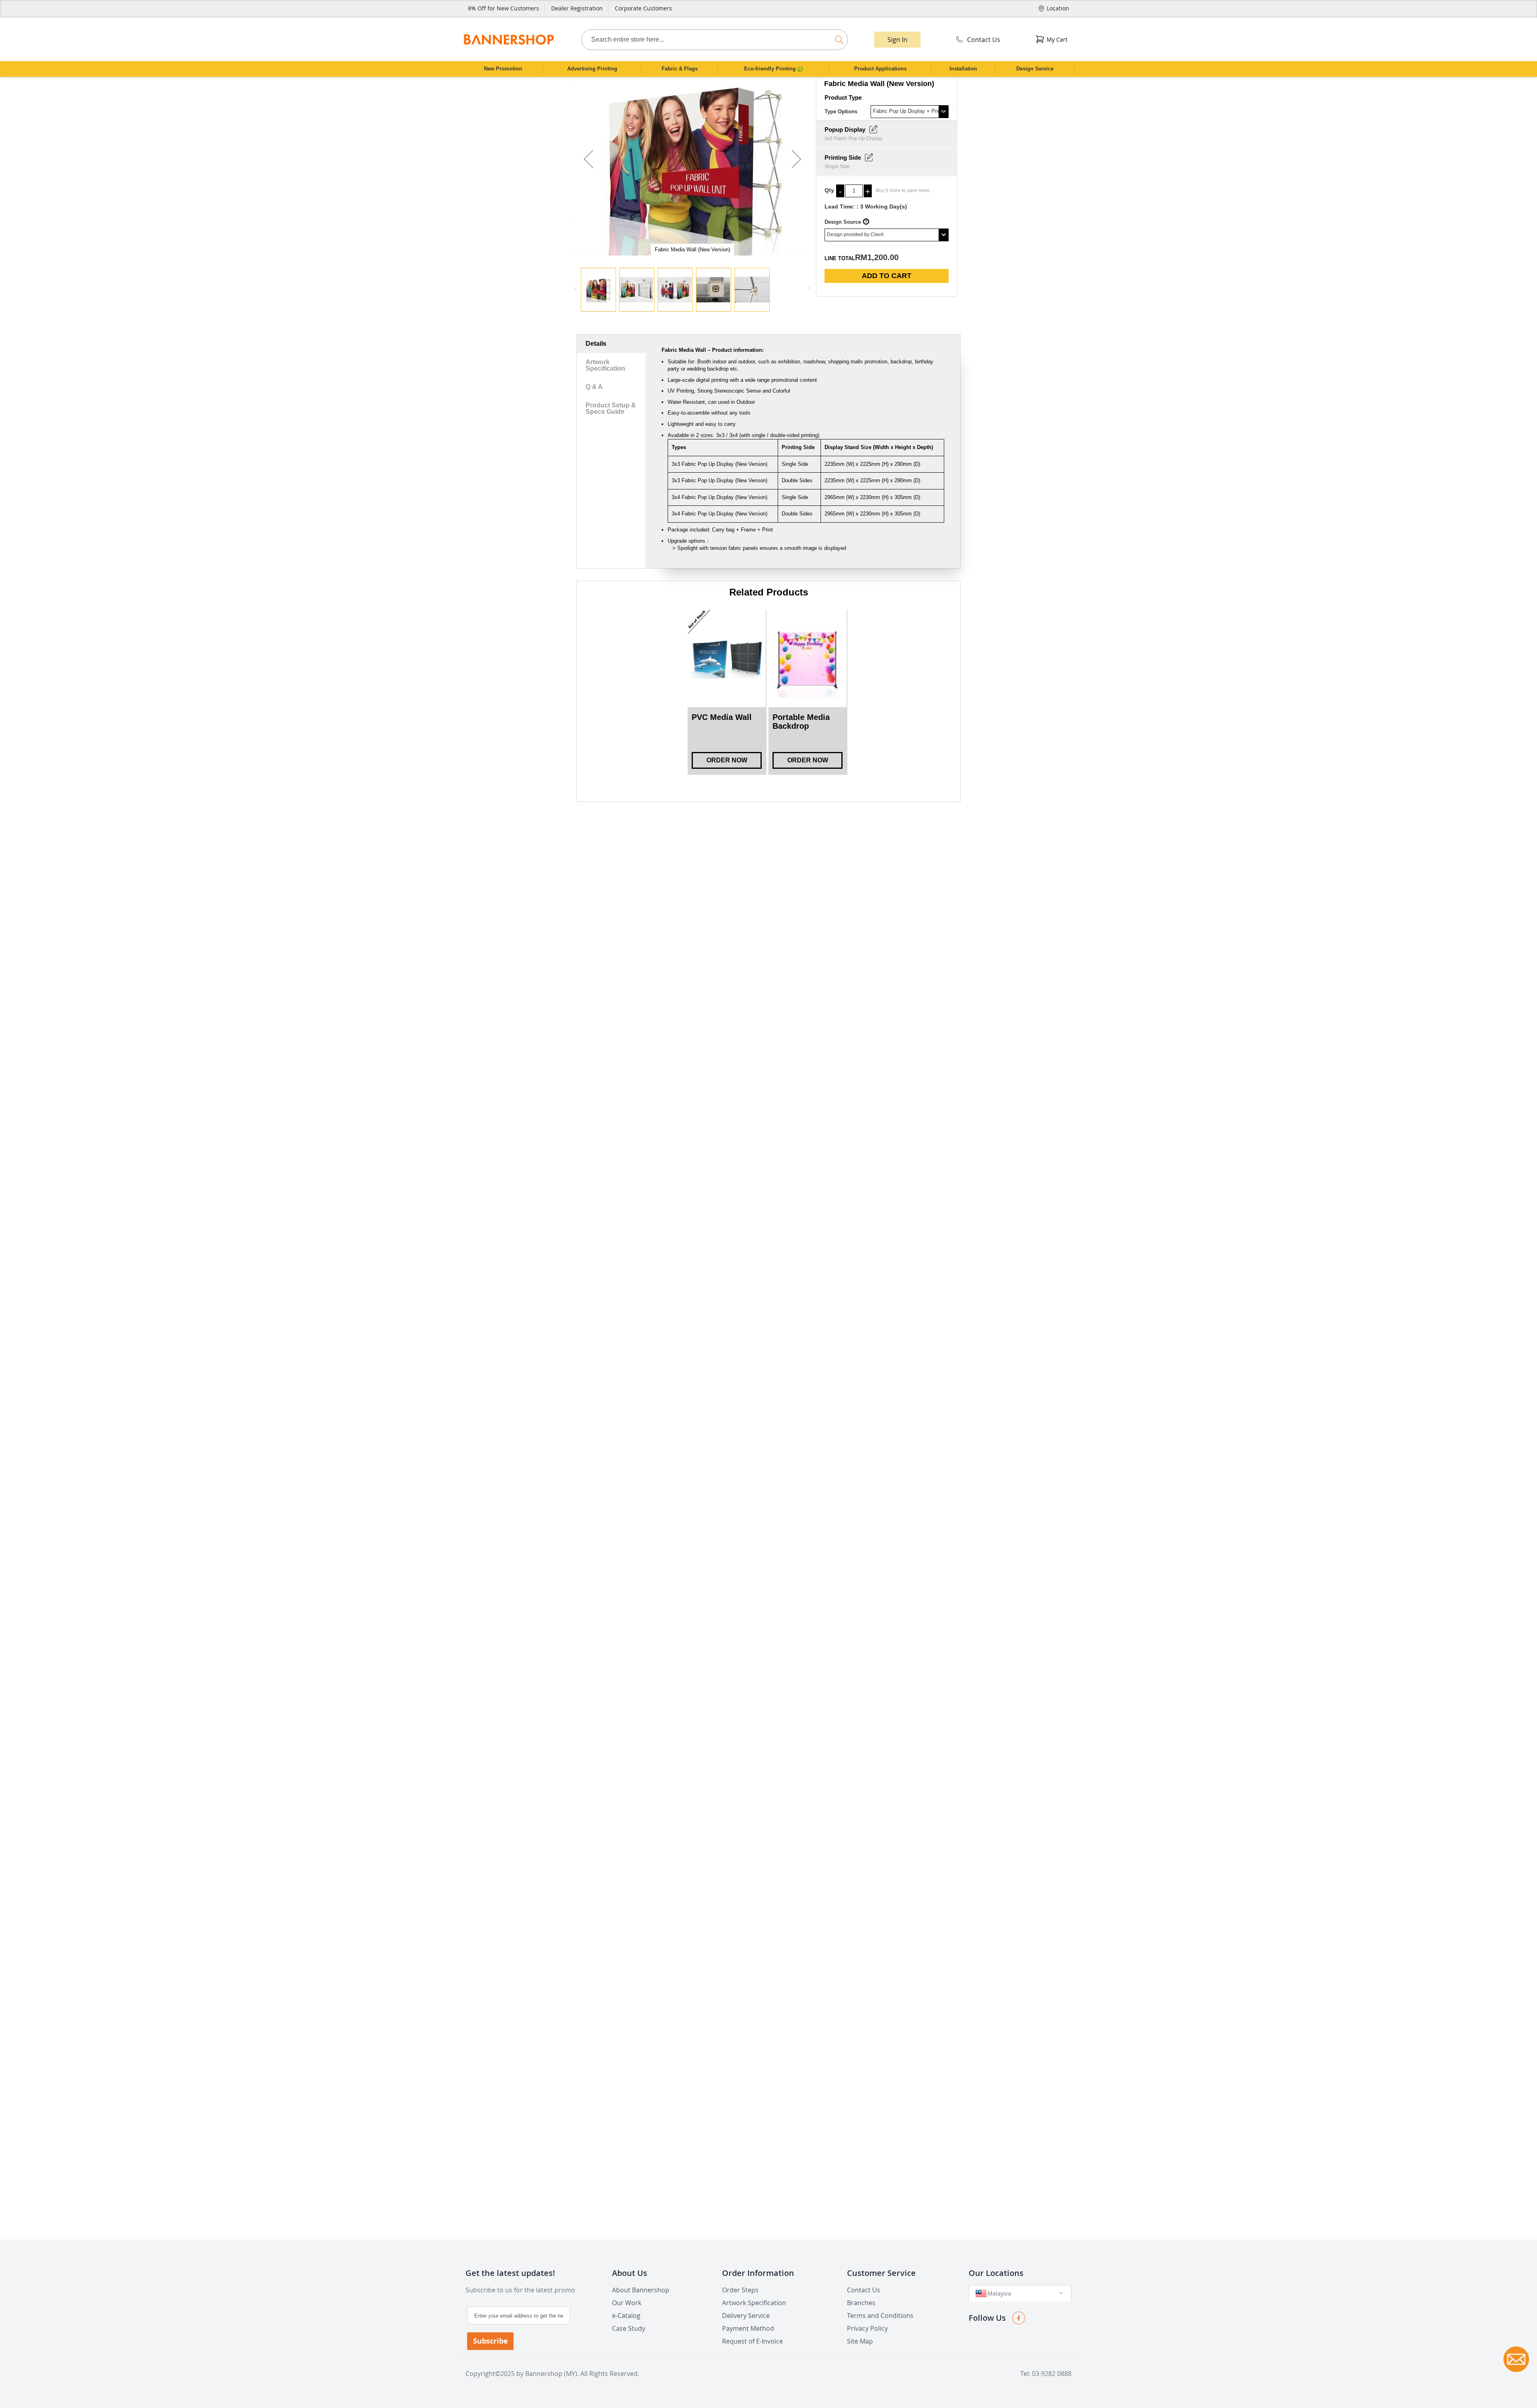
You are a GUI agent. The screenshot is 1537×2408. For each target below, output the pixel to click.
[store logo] (509, 39)
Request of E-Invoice (752, 2341)
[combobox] (714, 40)
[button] (588, 166)
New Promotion (503, 69)
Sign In (897, 40)
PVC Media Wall (722, 717)
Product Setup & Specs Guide (611, 408)
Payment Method (748, 2328)
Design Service (1035, 69)
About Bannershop (641, 2290)
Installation (963, 69)
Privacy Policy (867, 2328)
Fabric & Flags (680, 69)
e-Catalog (626, 2316)
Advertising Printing (592, 69)
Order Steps (740, 2290)
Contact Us (984, 40)
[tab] (611, 344)
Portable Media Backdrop (801, 722)
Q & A (594, 387)
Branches (861, 2303)
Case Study (629, 2328)
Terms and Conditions (880, 2316)
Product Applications (880, 69)
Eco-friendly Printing (771, 69)
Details (596, 344)
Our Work (627, 2303)
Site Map (860, 2341)
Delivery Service (746, 2316)
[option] (727, 692)
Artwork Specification (605, 365)
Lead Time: (840, 207)
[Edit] (873, 129)
